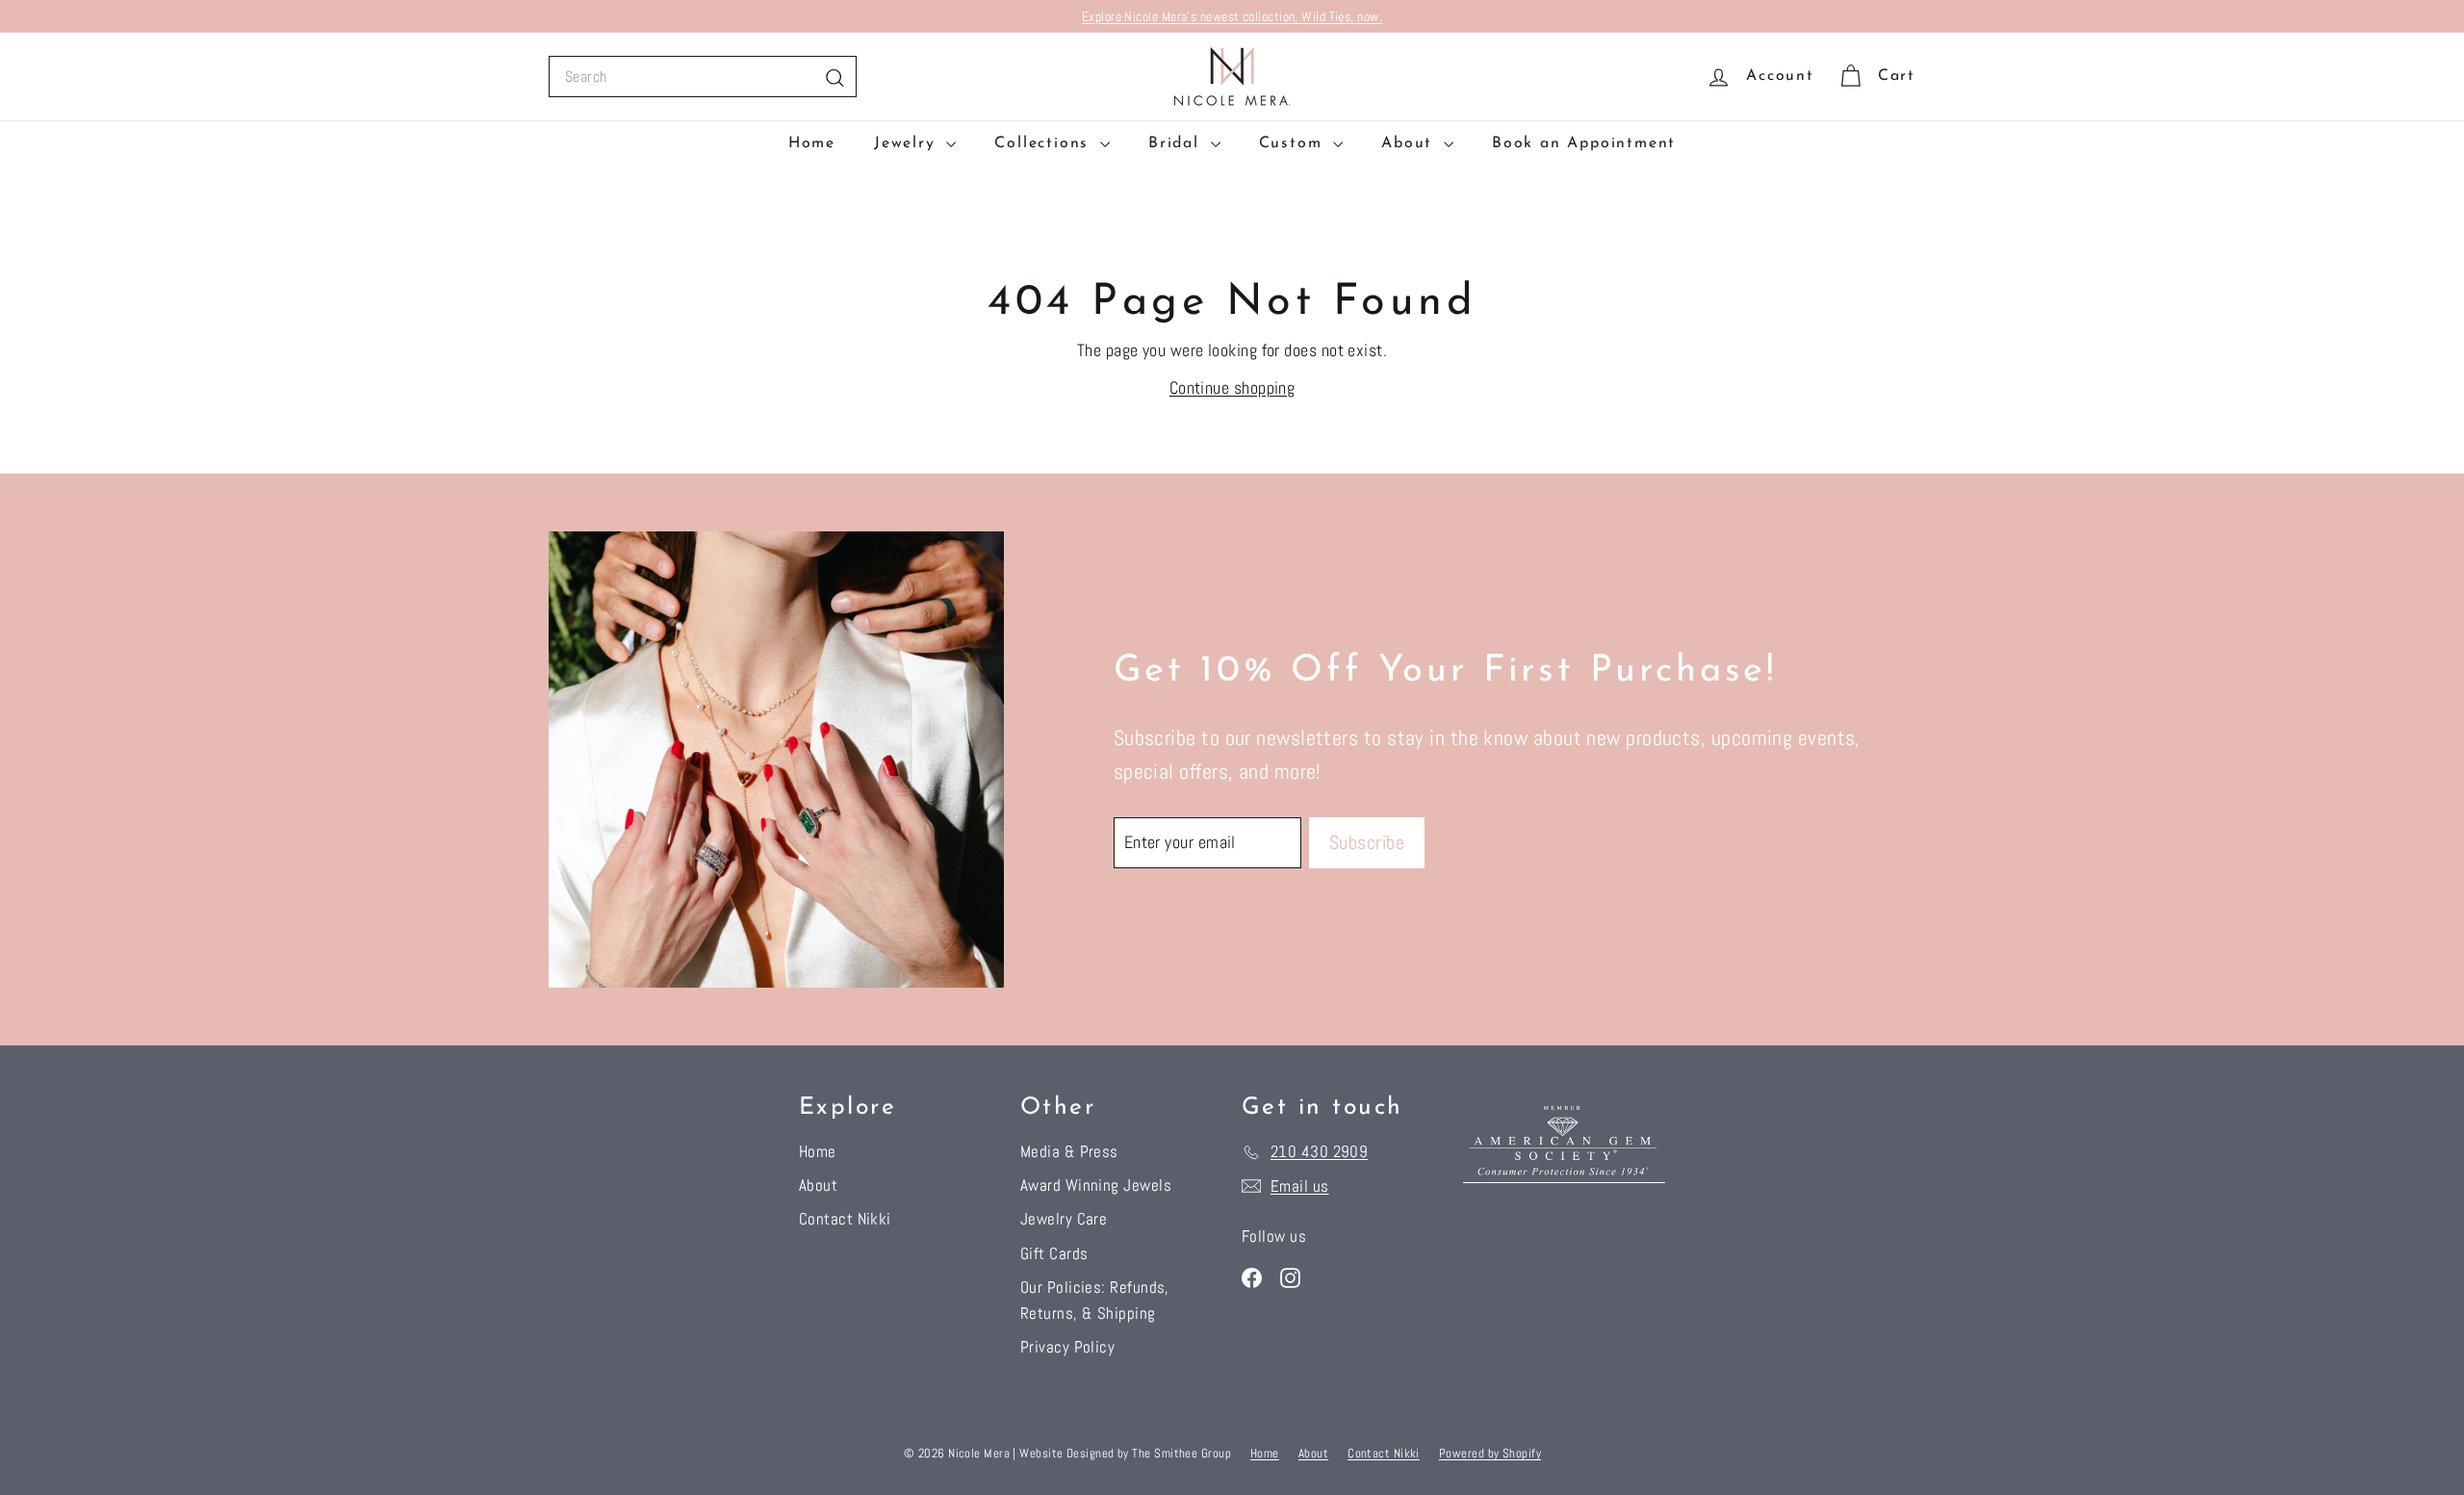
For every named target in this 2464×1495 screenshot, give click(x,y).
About (1410, 143)
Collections (1045, 143)
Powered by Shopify (1490, 1453)
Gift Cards (1054, 1253)
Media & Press (1069, 1151)
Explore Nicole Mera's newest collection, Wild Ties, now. (1232, 16)
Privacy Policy (1067, 1347)
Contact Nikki (845, 1219)
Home (812, 143)
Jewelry (908, 143)
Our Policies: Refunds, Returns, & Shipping (1095, 1300)
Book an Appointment (1584, 143)
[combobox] (703, 77)
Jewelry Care (1064, 1219)
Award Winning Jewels (1096, 1185)
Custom (1294, 143)
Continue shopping (1232, 387)
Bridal (1177, 143)
